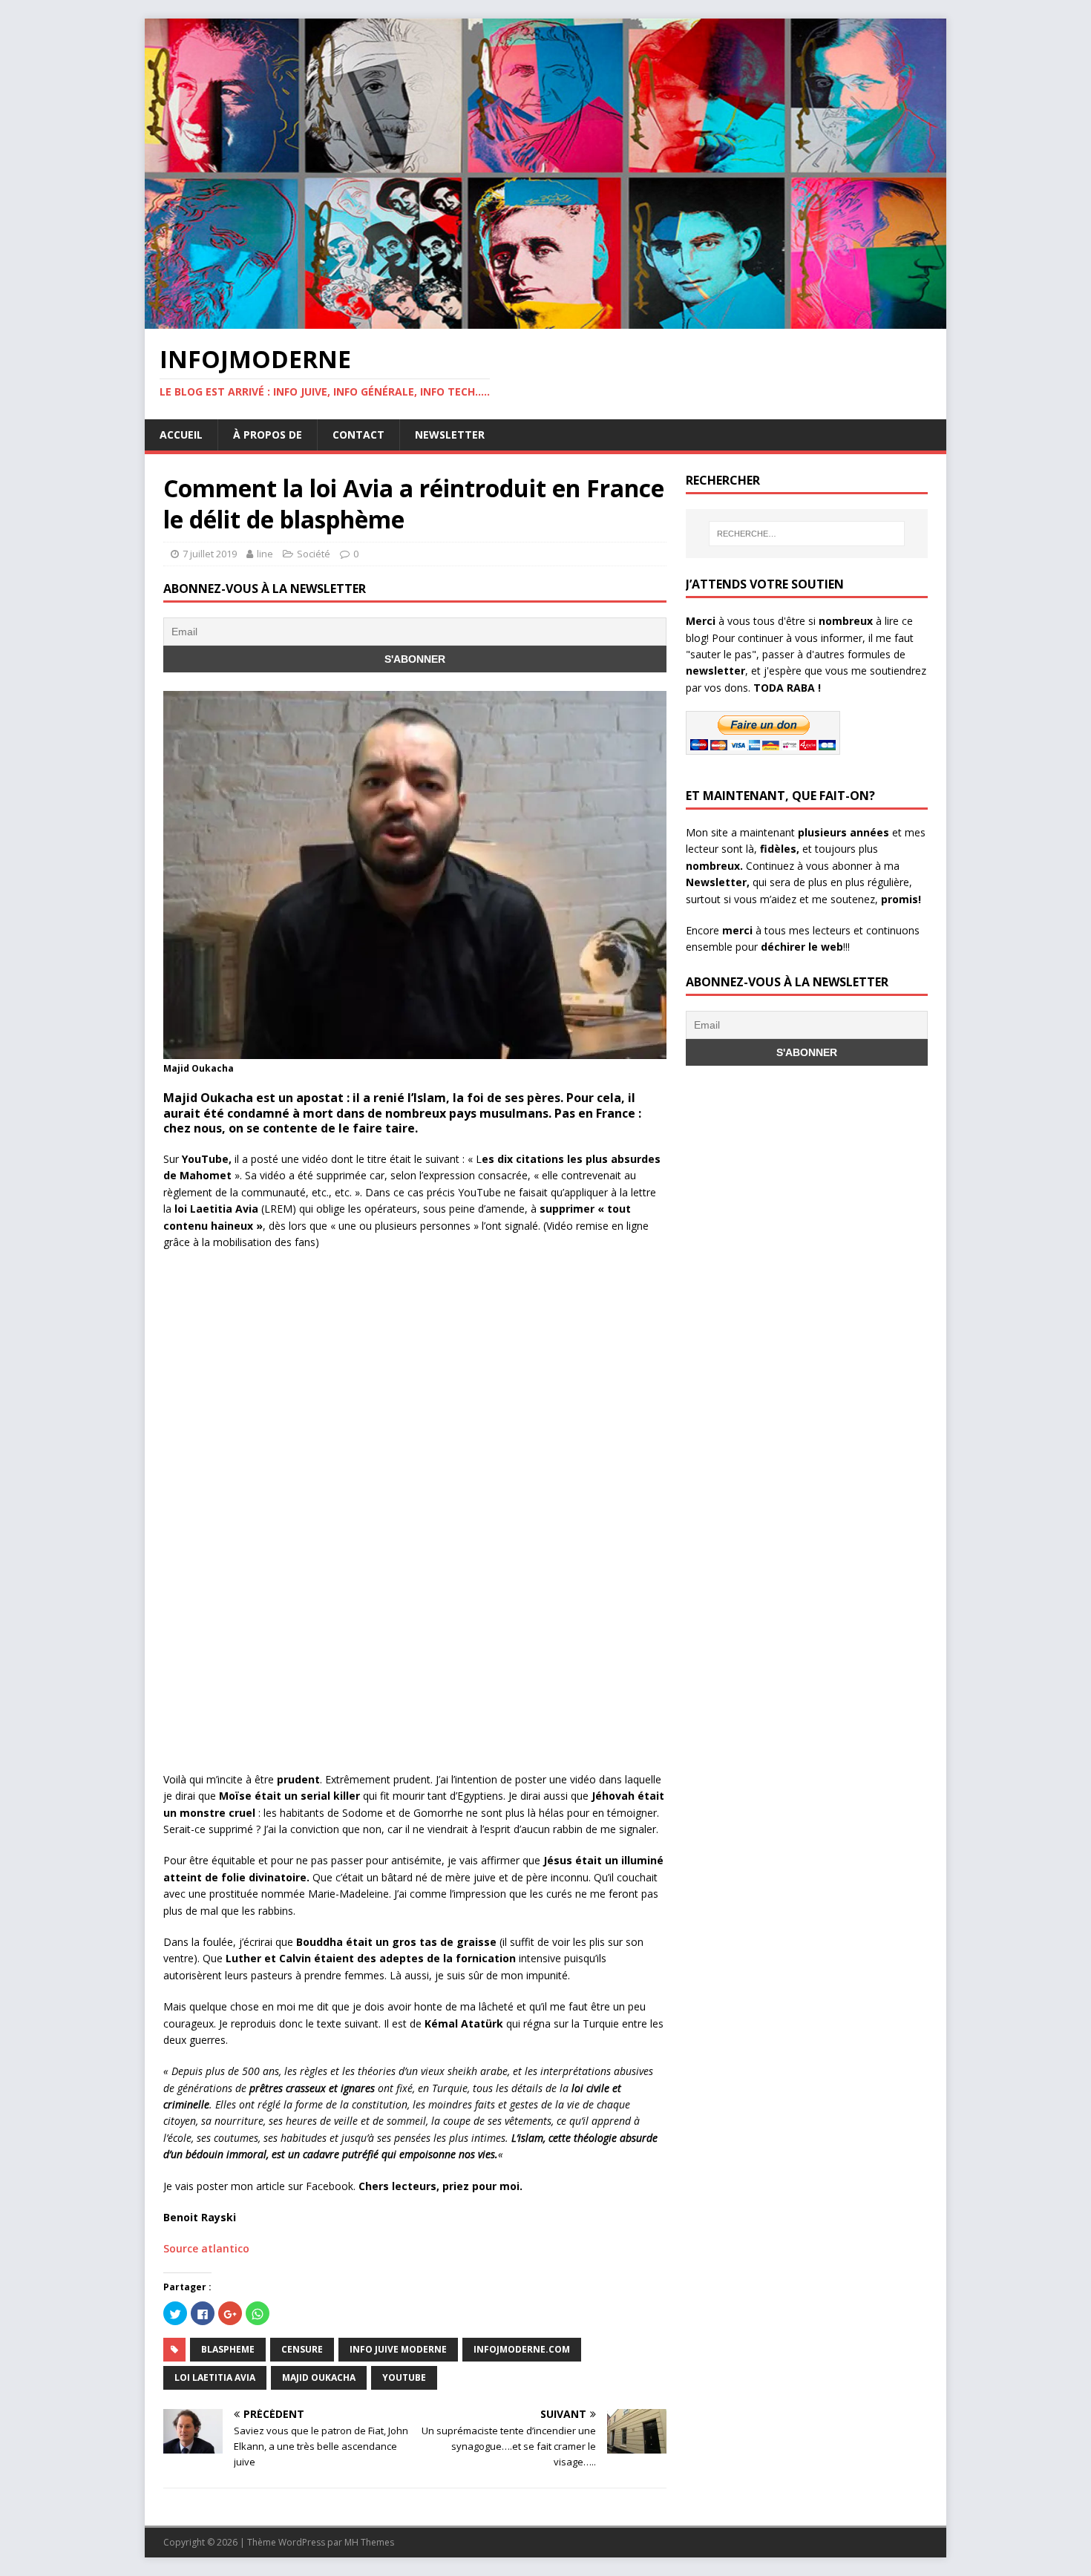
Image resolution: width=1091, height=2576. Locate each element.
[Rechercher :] (807, 534)
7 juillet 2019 (210, 554)
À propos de (268, 435)
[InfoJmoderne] (545, 320)
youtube (404, 2377)
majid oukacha (319, 2377)
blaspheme (228, 2349)
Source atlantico (206, 2248)
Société (314, 554)
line (265, 554)
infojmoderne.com (522, 2349)
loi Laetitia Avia (215, 2377)
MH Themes (369, 2542)
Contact (358, 435)
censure (302, 2349)
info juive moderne (398, 2349)
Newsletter (450, 435)
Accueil (181, 435)
